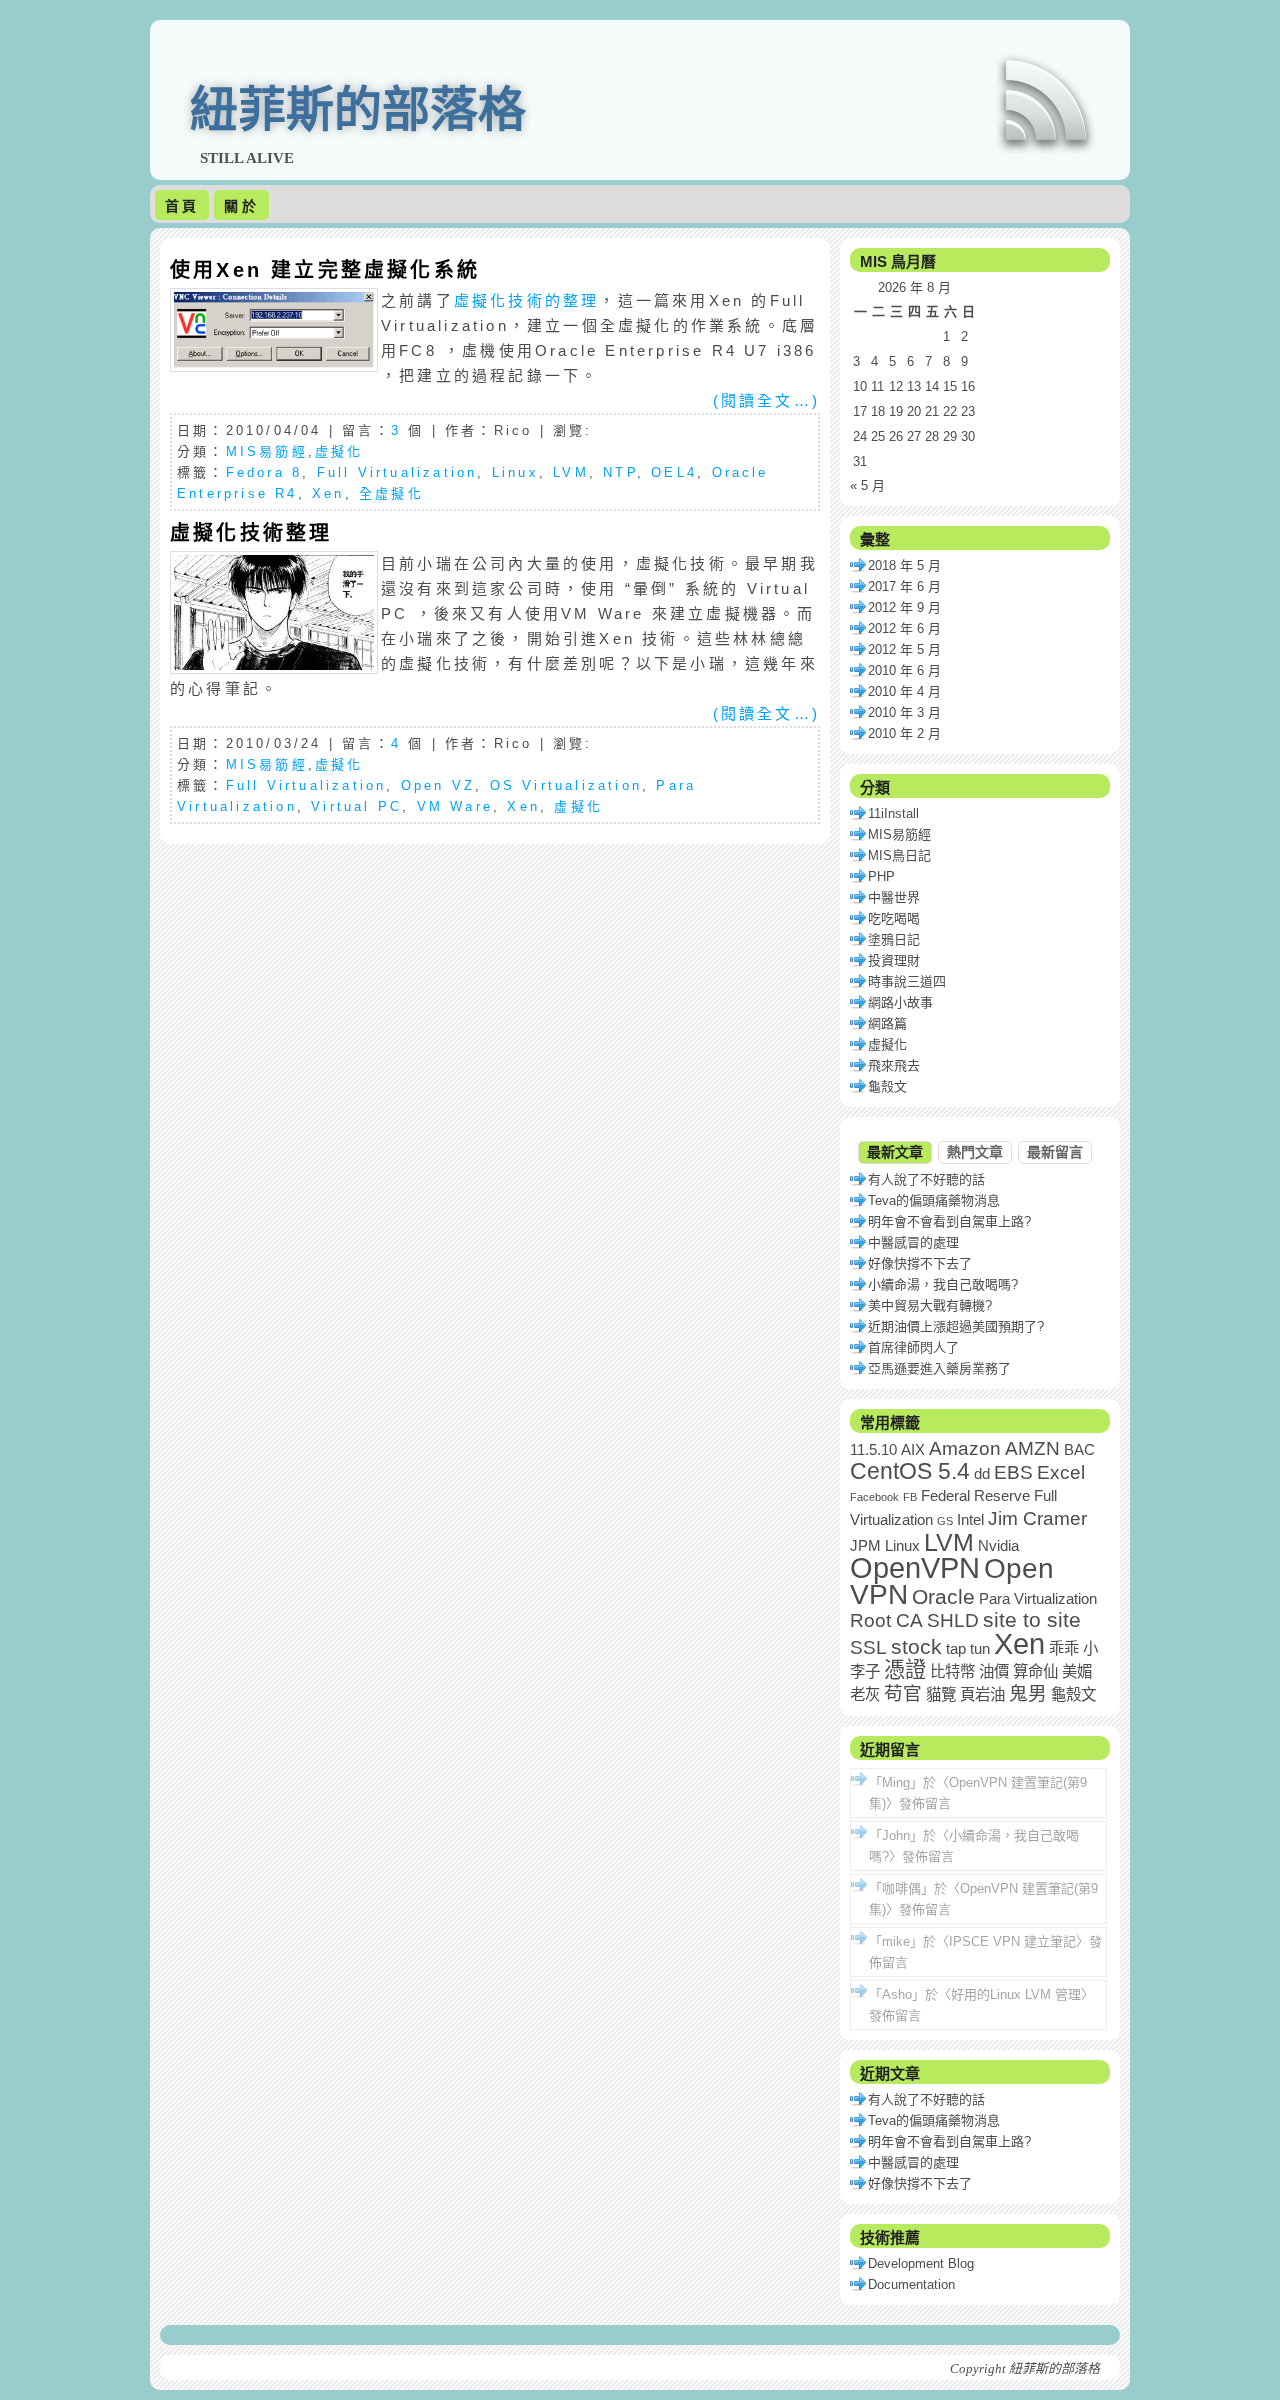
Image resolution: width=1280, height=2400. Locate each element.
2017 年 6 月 (904, 586)
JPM (865, 1545)
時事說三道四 (907, 981)
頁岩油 (982, 1694)
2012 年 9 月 (904, 607)
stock (916, 1647)
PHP (881, 876)
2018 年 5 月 (904, 565)
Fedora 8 (264, 472)
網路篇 (887, 1023)
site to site (1032, 1620)
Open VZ (438, 785)
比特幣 (952, 1671)
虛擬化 (339, 451)
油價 (994, 1671)
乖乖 (1064, 1648)
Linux (515, 472)
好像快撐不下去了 (920, 1263)
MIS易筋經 (267, 451)
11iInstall (893, 813)
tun (980, 1648)
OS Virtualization (566, 785)
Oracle (943, 1597)
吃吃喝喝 (894, 918)
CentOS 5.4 (910, 1471)
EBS (1013, 1472)
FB (910, 1497)
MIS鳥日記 (899, 855)
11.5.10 (873, 1449)
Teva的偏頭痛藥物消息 (934, 1200)
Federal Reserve (975, 1495)
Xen (328, 493)
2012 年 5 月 (904, 649)
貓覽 (941, 1694)
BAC (1079, 1449)
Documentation (911, 2284)
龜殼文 (887, 1086)
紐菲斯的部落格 (358, 109)
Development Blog (921, 2263)
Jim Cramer (1037, 1518)
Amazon (965, 1448)
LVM (571, 472)
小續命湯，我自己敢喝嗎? (943, 1284)
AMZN (1032, 1448)
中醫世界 (894, 897)
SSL (868, 1647)
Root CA (886, 1620)
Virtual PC (356, 806)
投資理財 (894, 960)
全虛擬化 (391, 493)
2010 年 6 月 (904, 670)
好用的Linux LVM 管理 (1016, 1994)
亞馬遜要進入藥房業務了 (939, 1368)
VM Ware (455, 806)
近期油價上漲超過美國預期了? (956, 1326)
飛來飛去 (894, 1065)
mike (896, 1941)
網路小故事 (900, 1002)
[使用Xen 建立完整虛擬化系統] (274, 362)
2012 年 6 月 (904, 628)
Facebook (874, 1497)
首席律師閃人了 (913, 1347)
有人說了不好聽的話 (926, 1179)
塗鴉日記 (894, 939)
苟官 (903, 1693)
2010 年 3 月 (904, 712)
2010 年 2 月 (904, 733)
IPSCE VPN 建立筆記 (1012, 1941)
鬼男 (1028, 1693)
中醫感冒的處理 (913, 1242)
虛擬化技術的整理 (527, 300)
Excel (1061, 1472)
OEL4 (674, 472)
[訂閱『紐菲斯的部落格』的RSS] (1046, 100)
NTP (620, 472)
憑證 (905, 1670)
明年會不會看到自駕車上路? (949, 1221)
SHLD (953, 1620)
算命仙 (1035, 1671)
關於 (241, 206)
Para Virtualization (1038, 1598)
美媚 (1077, 1671)
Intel (970, 1519)
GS (945, 1521)
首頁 (182, 206)
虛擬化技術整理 (251, 533)
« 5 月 (867, 485)
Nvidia (998, 1545)
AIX (913, 1449)
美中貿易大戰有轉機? (930, 1305)
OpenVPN (915, 1567)
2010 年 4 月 (904, 691)
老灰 (865, 1694)
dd (982, 1473)
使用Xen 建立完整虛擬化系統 (325, 270)
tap (956, 1648)
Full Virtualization (397, 472)
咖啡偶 (901, 1888)
